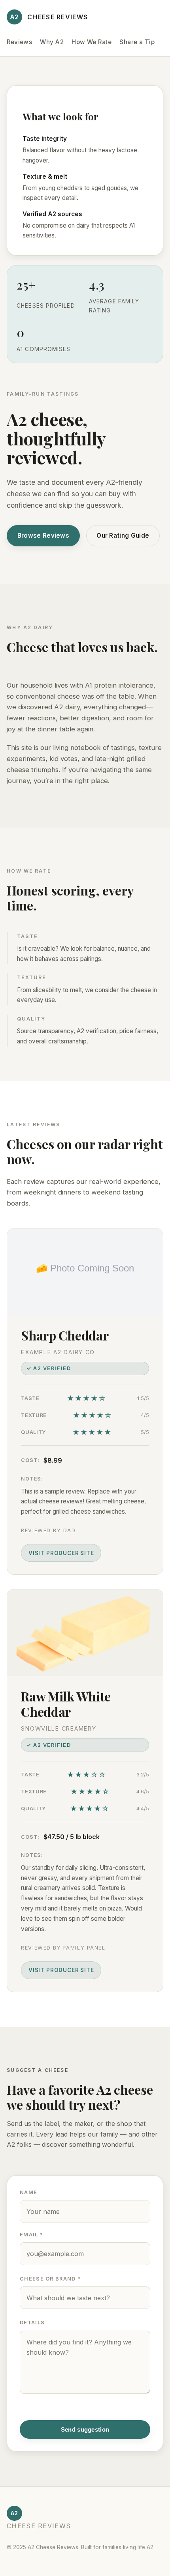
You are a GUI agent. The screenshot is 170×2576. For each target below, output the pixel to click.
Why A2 (52, 42)
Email (31, 2235)
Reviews (19, 42)
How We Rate (92, 42)
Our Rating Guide (123, 536)
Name (28, 2192)
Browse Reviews (43, 536)
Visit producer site (61, 1553)
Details (32, 2323)
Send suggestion (85, 2429)
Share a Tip (137, 42)
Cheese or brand (50, 2279)
